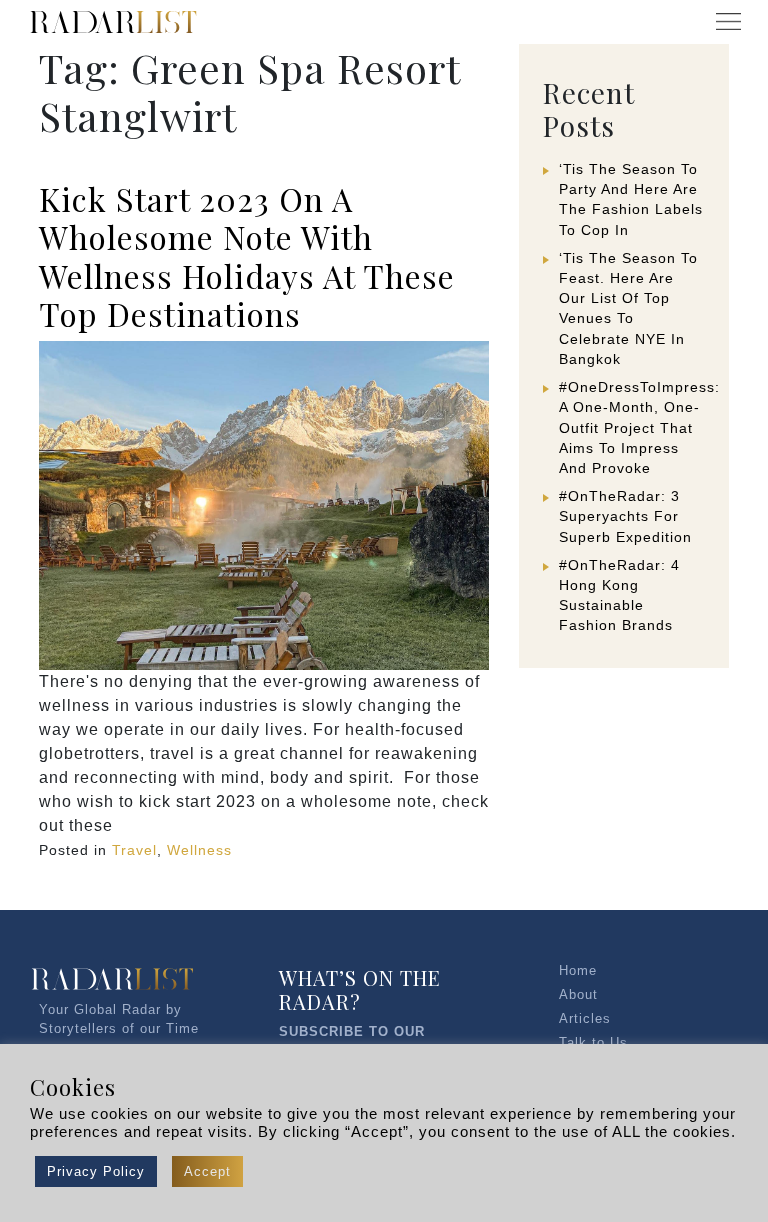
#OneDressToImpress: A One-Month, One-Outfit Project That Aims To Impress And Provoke (639, 427)
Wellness (199, 850)
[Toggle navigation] (728, 22)
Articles (585, 1018)
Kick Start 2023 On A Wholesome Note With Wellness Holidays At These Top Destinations (247, 256)
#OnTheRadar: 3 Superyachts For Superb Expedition (625, 516)
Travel (134, 850)
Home (578, 970)
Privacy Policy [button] (96, 1171)
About (578, 994)
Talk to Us (593, 1042)
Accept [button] (207, 1171)
